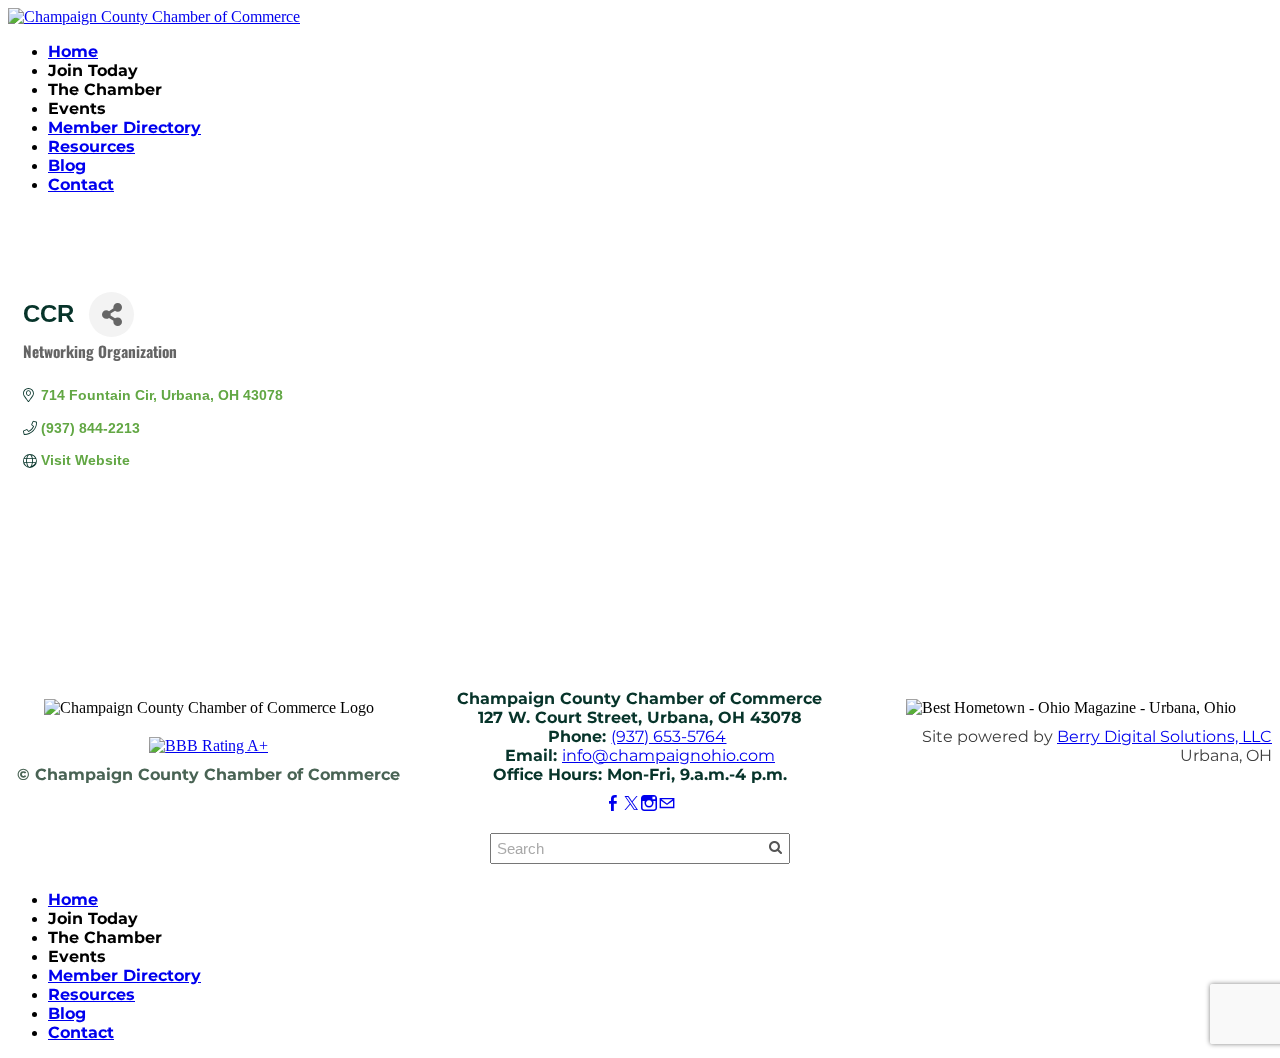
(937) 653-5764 (668, 736)
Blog (67, 165)
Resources (91, 146)
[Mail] (667, 803)
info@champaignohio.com (668, 755)
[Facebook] (613, 803)
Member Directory (124, 127)
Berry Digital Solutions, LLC (1164, 736)
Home (73, 51)
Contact (81, 184)
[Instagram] (649, 803)
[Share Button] (111, 314)
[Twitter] (631, 803)
